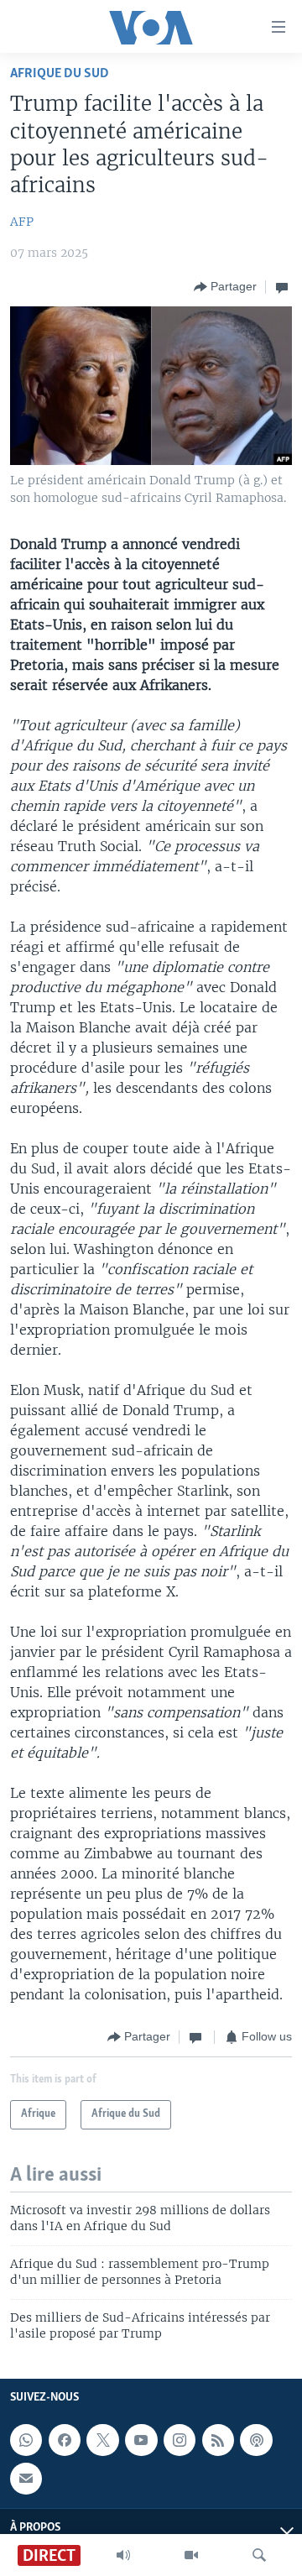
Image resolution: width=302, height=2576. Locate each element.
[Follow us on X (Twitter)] (102, 2440)
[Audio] (123, 2555)
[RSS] (218, 2440)
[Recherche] (259, 2555)
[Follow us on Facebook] (65, 2440)
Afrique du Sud (60, 73)
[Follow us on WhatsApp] (26, 2440)
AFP (22, 222)
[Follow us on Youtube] (141, 2440)
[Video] (191, 2555)
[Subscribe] (26, 2479)
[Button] (225, 287)
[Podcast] (256, 2440)
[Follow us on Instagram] (180, 2440)
